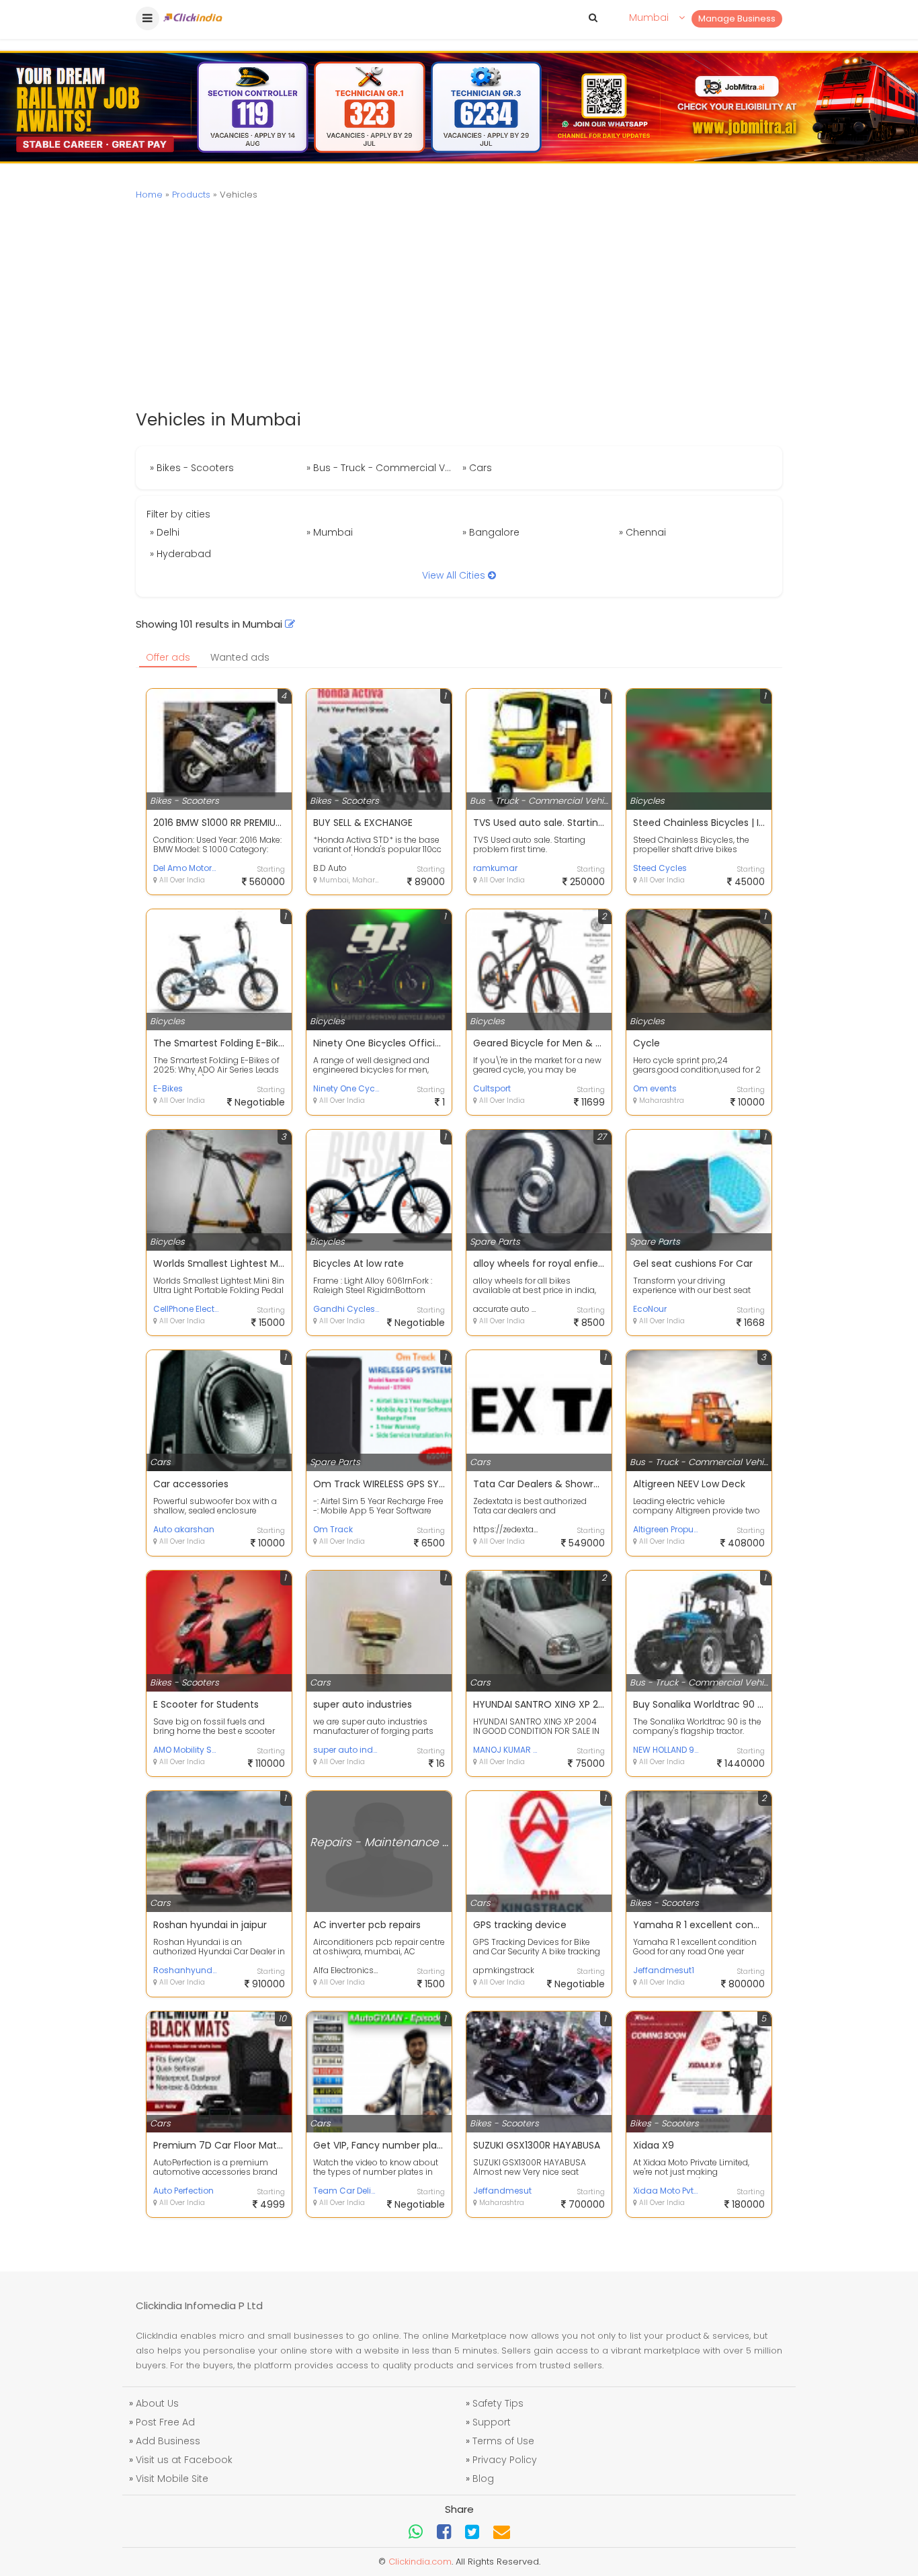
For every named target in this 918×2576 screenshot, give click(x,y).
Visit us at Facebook (184, 2460)
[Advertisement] (459, 306)
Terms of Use (503, 2441)
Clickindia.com (420, 2562)
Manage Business (737, 18)
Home (149, 195)
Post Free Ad (165, 2422)
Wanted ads (240, 657)
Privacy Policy (505, 2460)
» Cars (477, 468)
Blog (483, 2479)
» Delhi (165, 532)
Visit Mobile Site (172, 2479)
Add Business (168, 2441)
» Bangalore (491, 532)
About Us (157, 2403)
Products (191, 195)
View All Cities (455, 575)
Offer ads (168, 657)
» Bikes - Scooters (192, 468)
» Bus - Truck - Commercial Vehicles (383, 468)
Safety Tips (498, 2403)
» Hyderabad (180, 554)
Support (492, 2422)
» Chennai (642, 532)
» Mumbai (330, 532)
